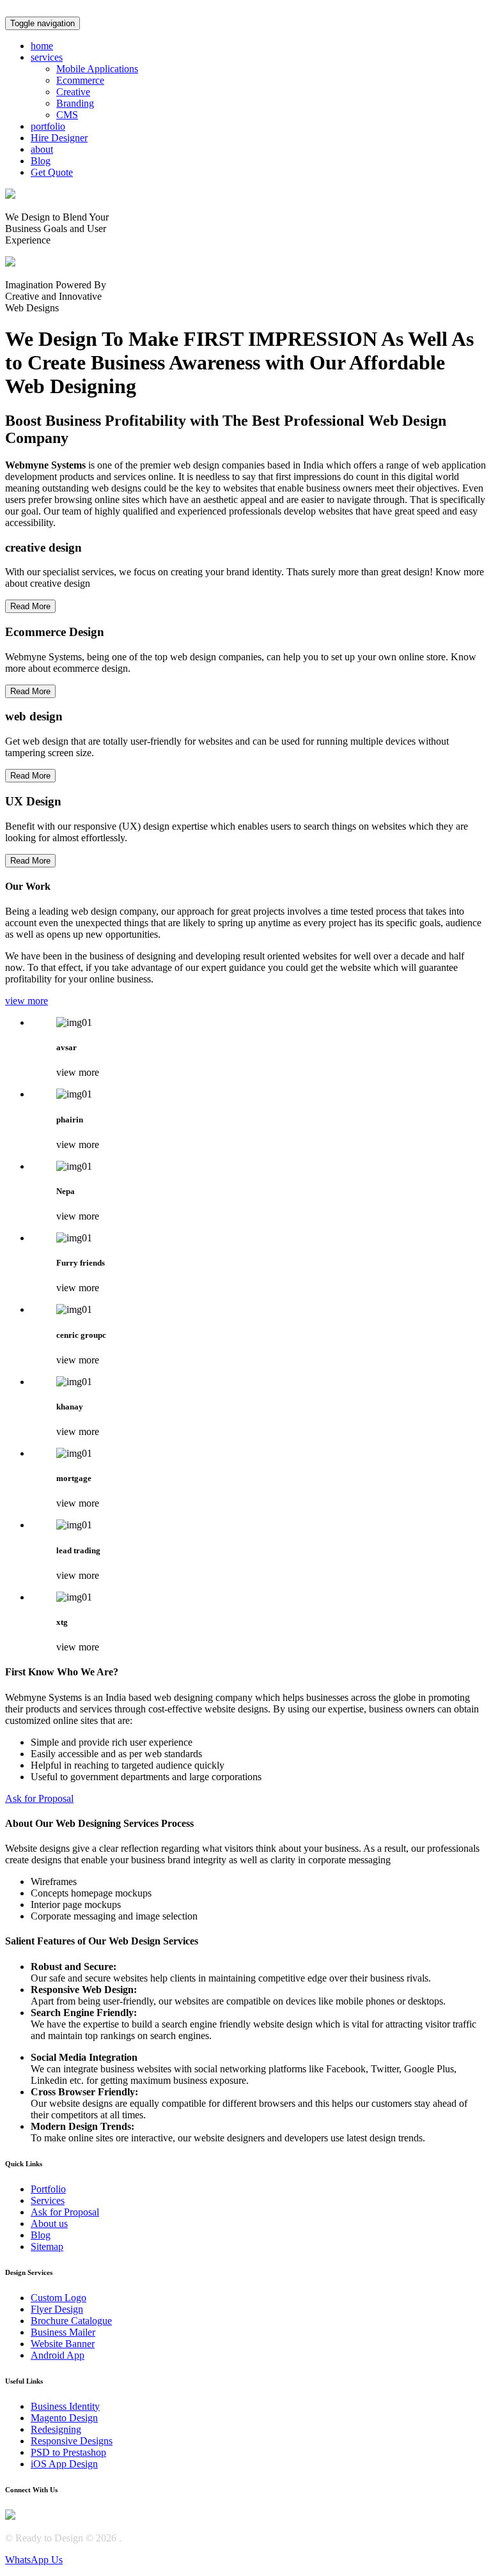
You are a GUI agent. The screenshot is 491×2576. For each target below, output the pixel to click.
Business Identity (65, 2406)
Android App (58, 2355)
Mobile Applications (97, 69)
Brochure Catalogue (71, 2321)
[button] (47, 57)
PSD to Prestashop (68, 2452)
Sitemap (47, 2246)
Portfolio (48, 2189)
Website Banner (63, 2344)
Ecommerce (80, 80)
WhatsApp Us (34, 2560)
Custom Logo (58, 2298)
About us (49, 2223)
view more (27, 1001)
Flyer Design (57, 2309)
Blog (41, 2235)
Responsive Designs (72, 2441)
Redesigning (56, 2429)
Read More (30, 606)
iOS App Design (64, 2464)
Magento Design (64, 2418)
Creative (73, 92)
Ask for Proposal (39, 1798)
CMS (67, 115)
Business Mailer (63, 2332)
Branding (75, 103)
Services (48, 2200)
